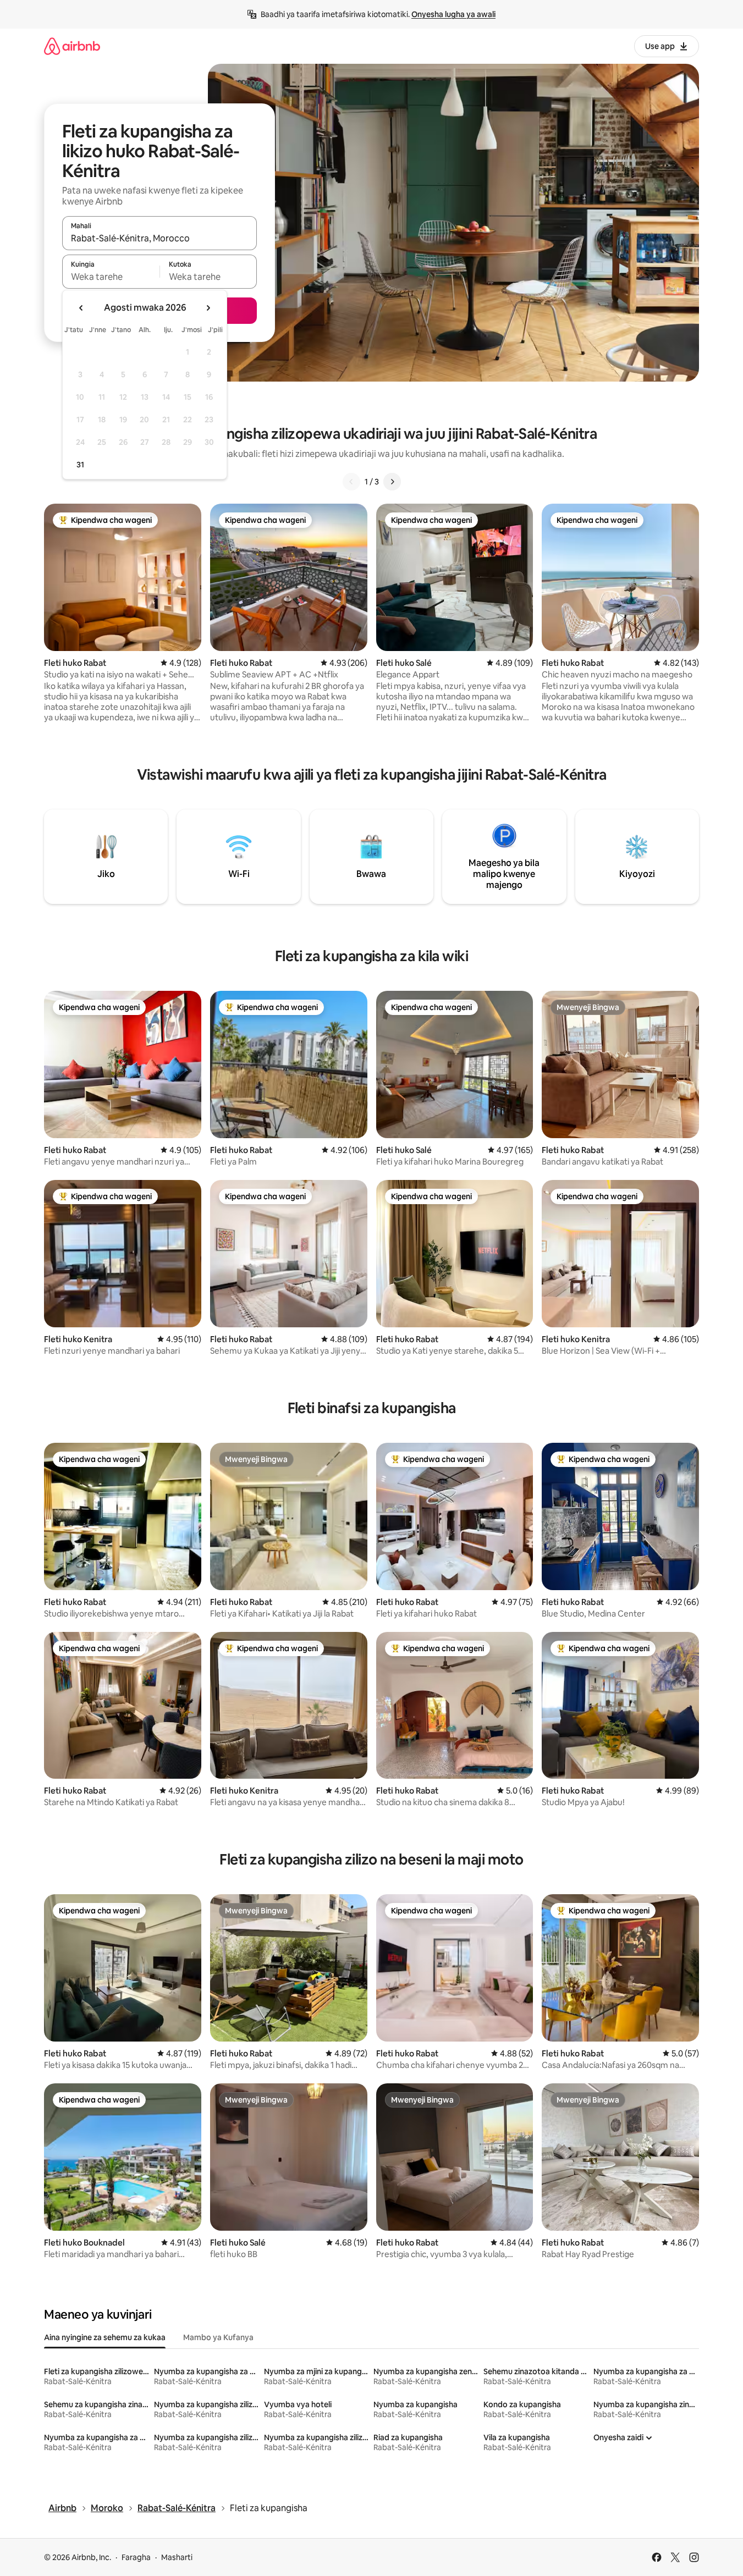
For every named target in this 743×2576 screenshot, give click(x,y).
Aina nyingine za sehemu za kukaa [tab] (105, 2337)
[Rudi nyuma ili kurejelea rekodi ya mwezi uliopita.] (81, 308)
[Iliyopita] (351, 482)
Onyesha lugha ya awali (453, 14)
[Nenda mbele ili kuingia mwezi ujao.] (208, 308)
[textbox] (111, 277)
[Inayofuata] (392, 482)
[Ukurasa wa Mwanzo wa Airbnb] (72, 46)
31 (80, 465)
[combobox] (159, 238)
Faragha (136, 2557)
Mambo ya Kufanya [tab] (218, 2337)
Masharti (177, 2557)
